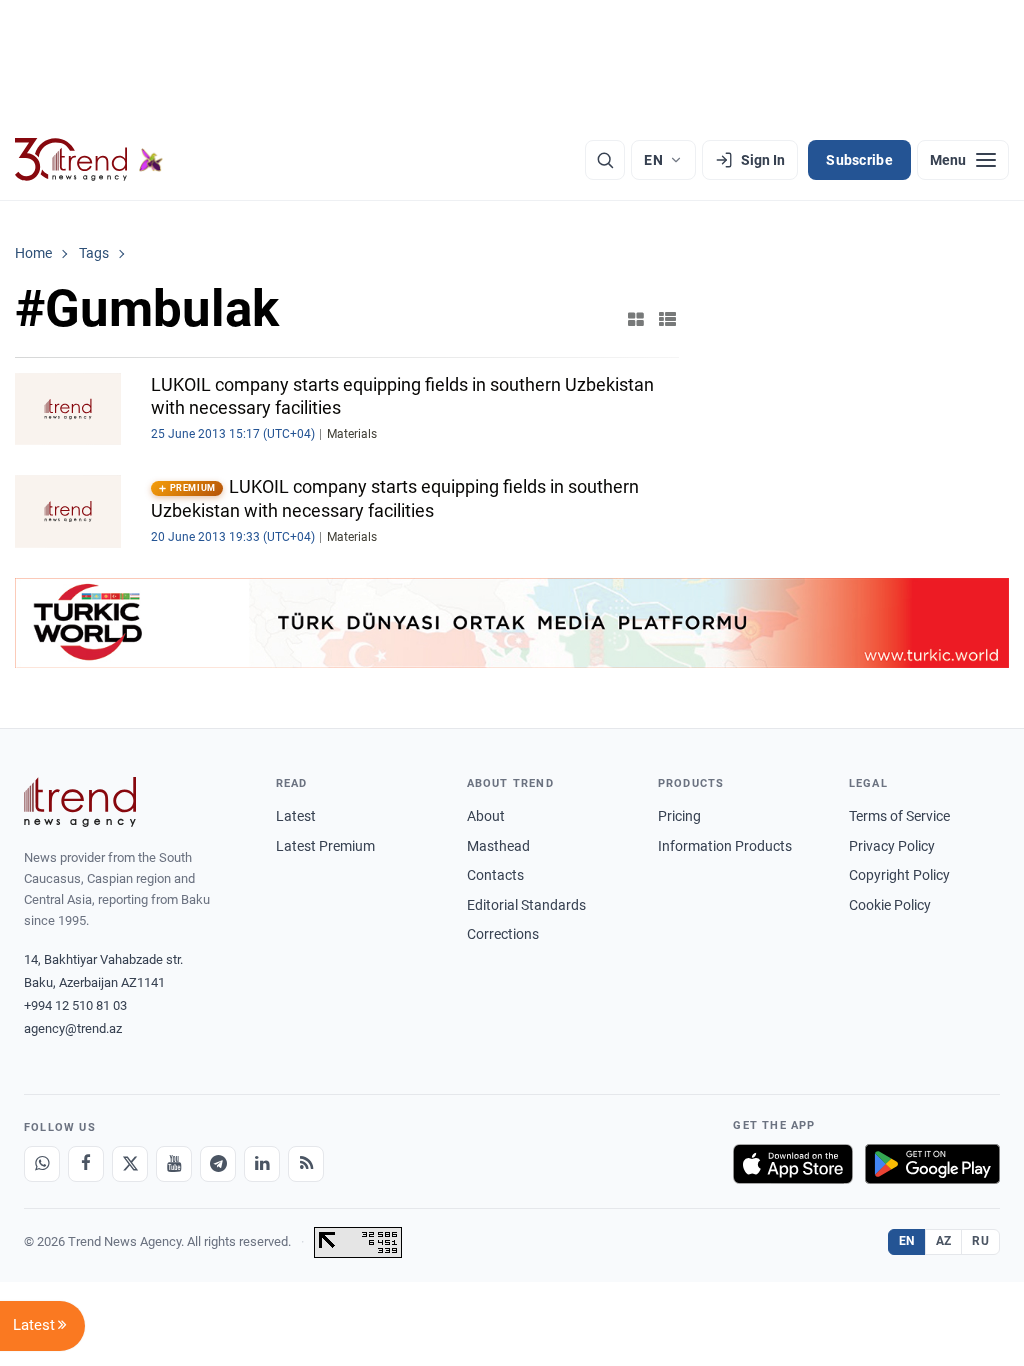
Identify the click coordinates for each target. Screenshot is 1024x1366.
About (486, 816)
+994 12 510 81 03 (75, 1005)
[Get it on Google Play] (932, 1164)
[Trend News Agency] (80, 802)
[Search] (605, 160)
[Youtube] (174, 1164)
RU (980, 1241)
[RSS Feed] (306, 1164)
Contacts (495, 875)
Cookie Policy (890, 905)
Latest (296, 816)
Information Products (725, 846)
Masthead (498, 846)
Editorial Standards (526, 905)
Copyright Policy (899, 875)
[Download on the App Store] (793, 1164)
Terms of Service (899, 816)
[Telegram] (218, 1164)
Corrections (503, 934)
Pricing (679, 816)
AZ (944, 1241)
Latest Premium (325, 846)
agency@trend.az (73, 1028)
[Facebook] (86, 1164)
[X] (130, 1164)
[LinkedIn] (262, 1164)
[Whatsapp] (42, 1164)
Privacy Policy (892, 846)
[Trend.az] (89, 160)
